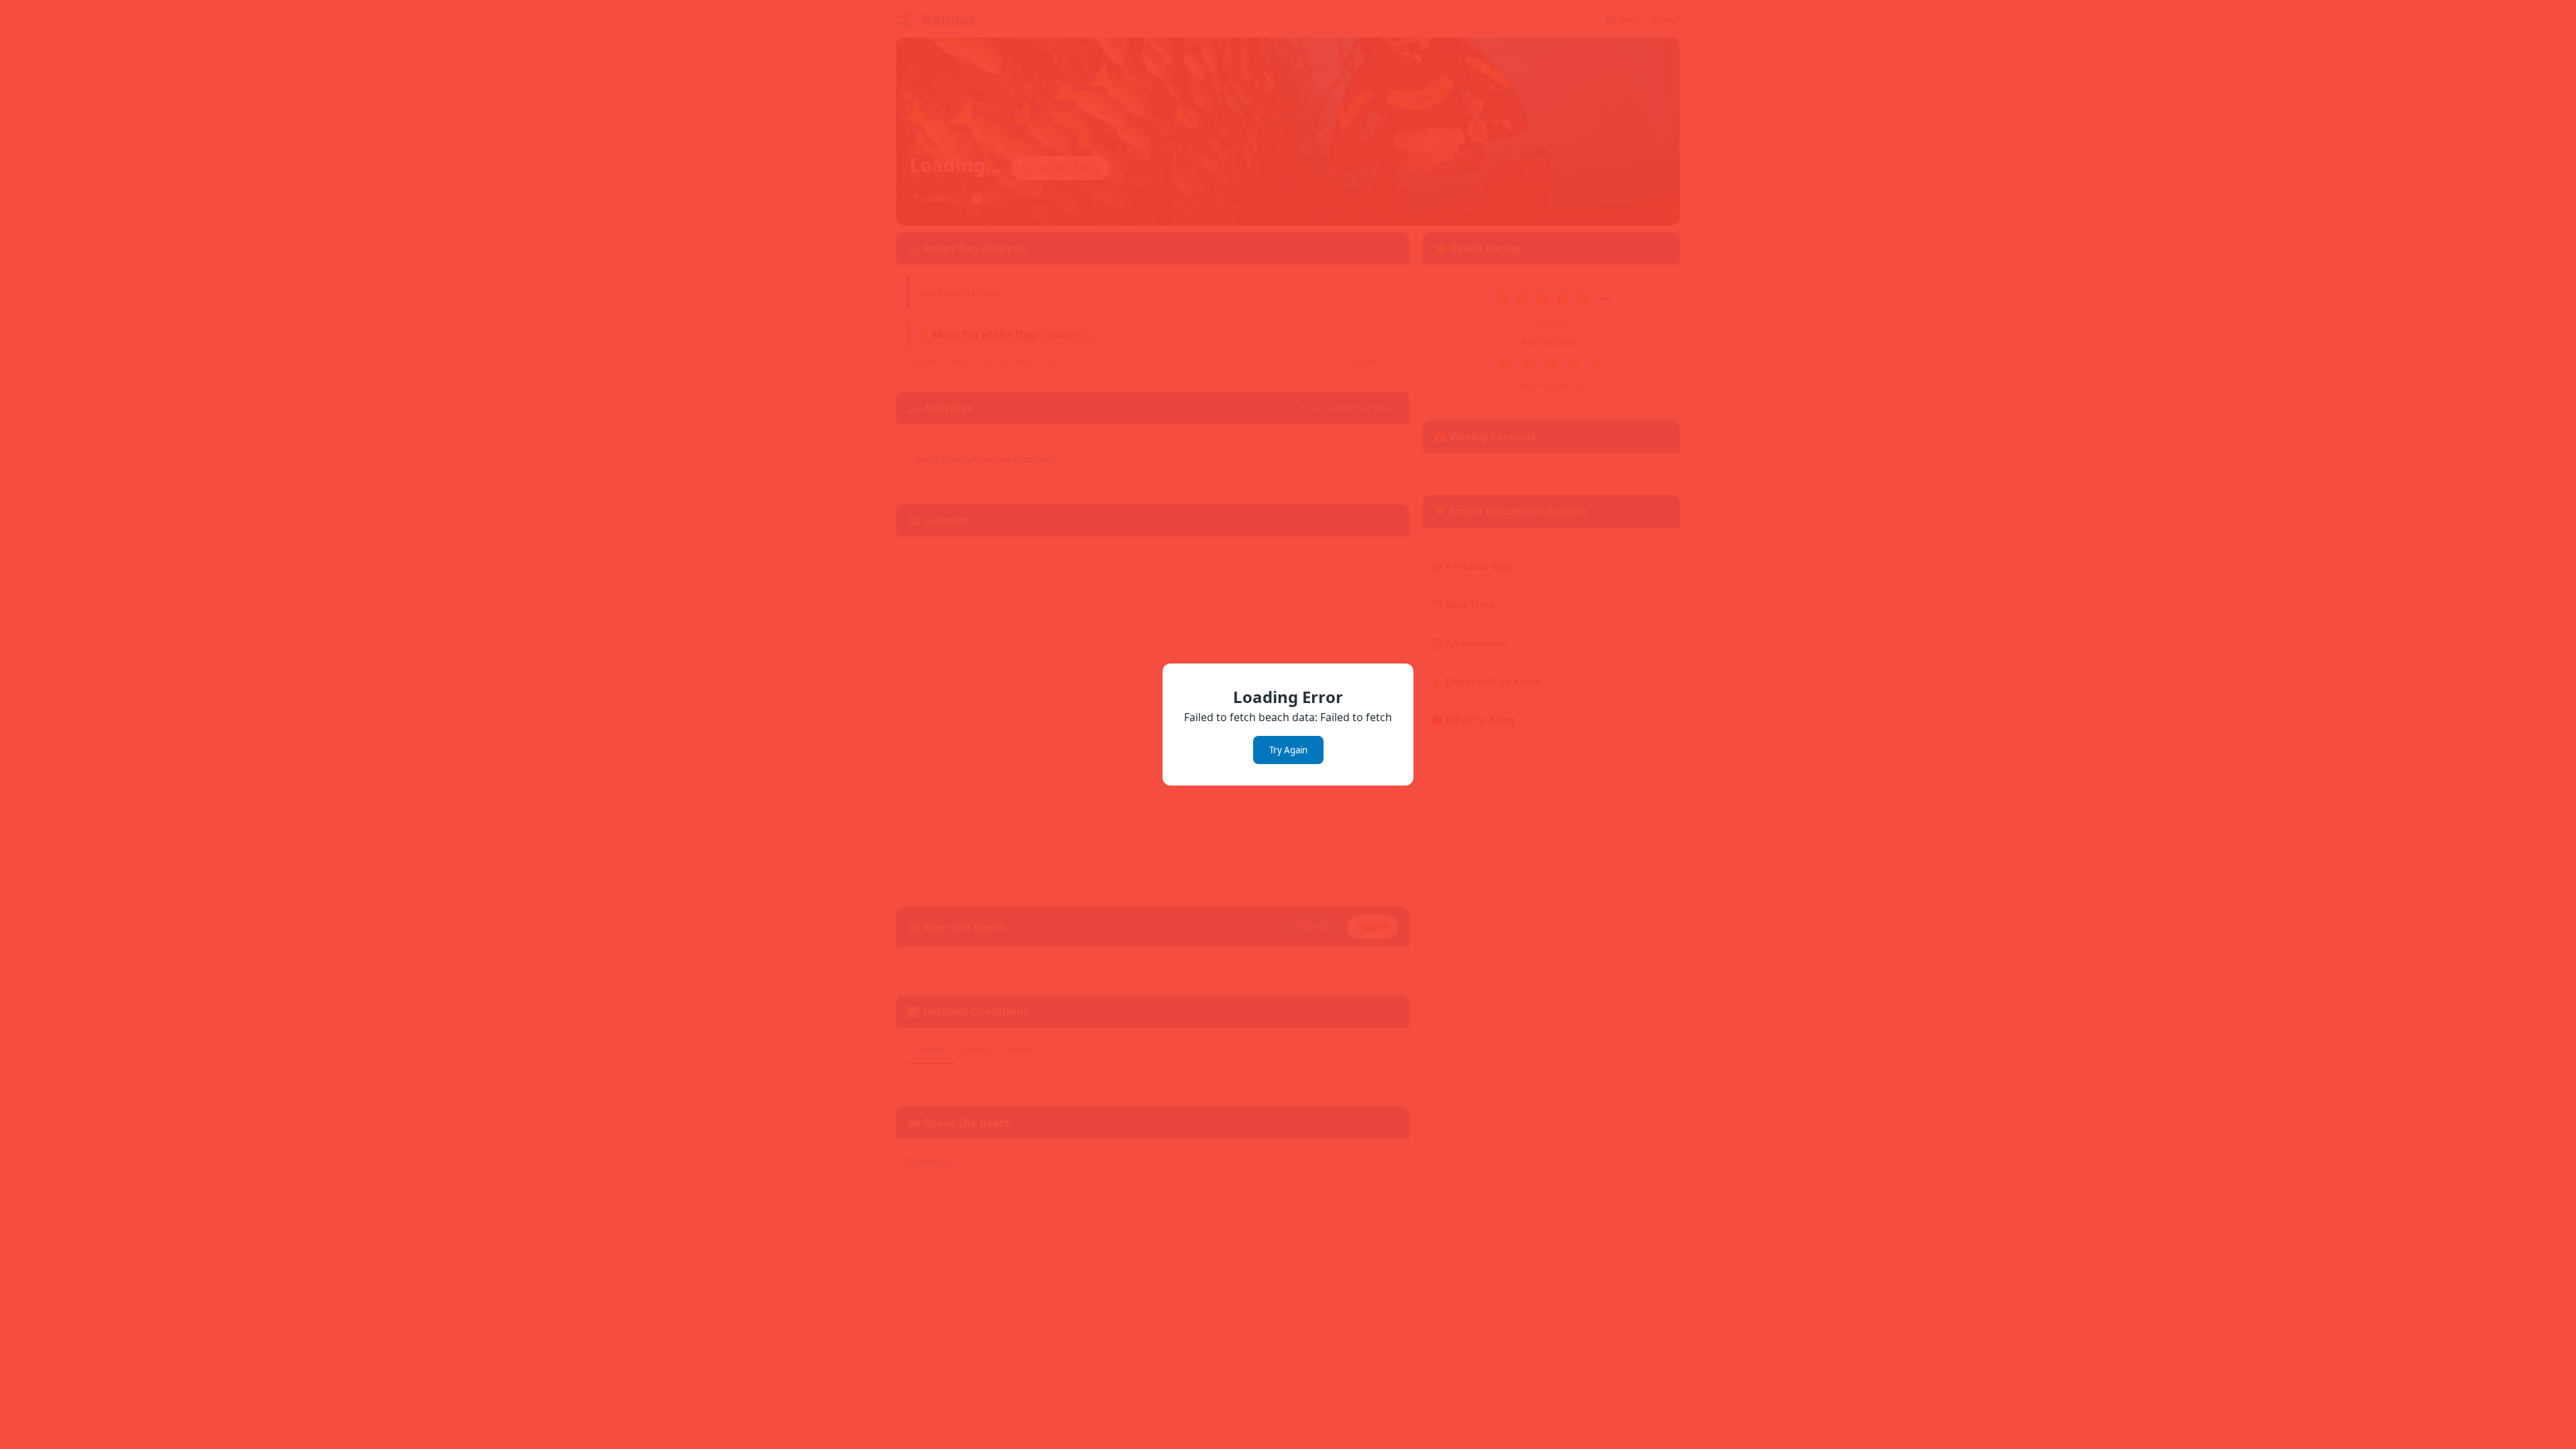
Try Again (1288, 750)
